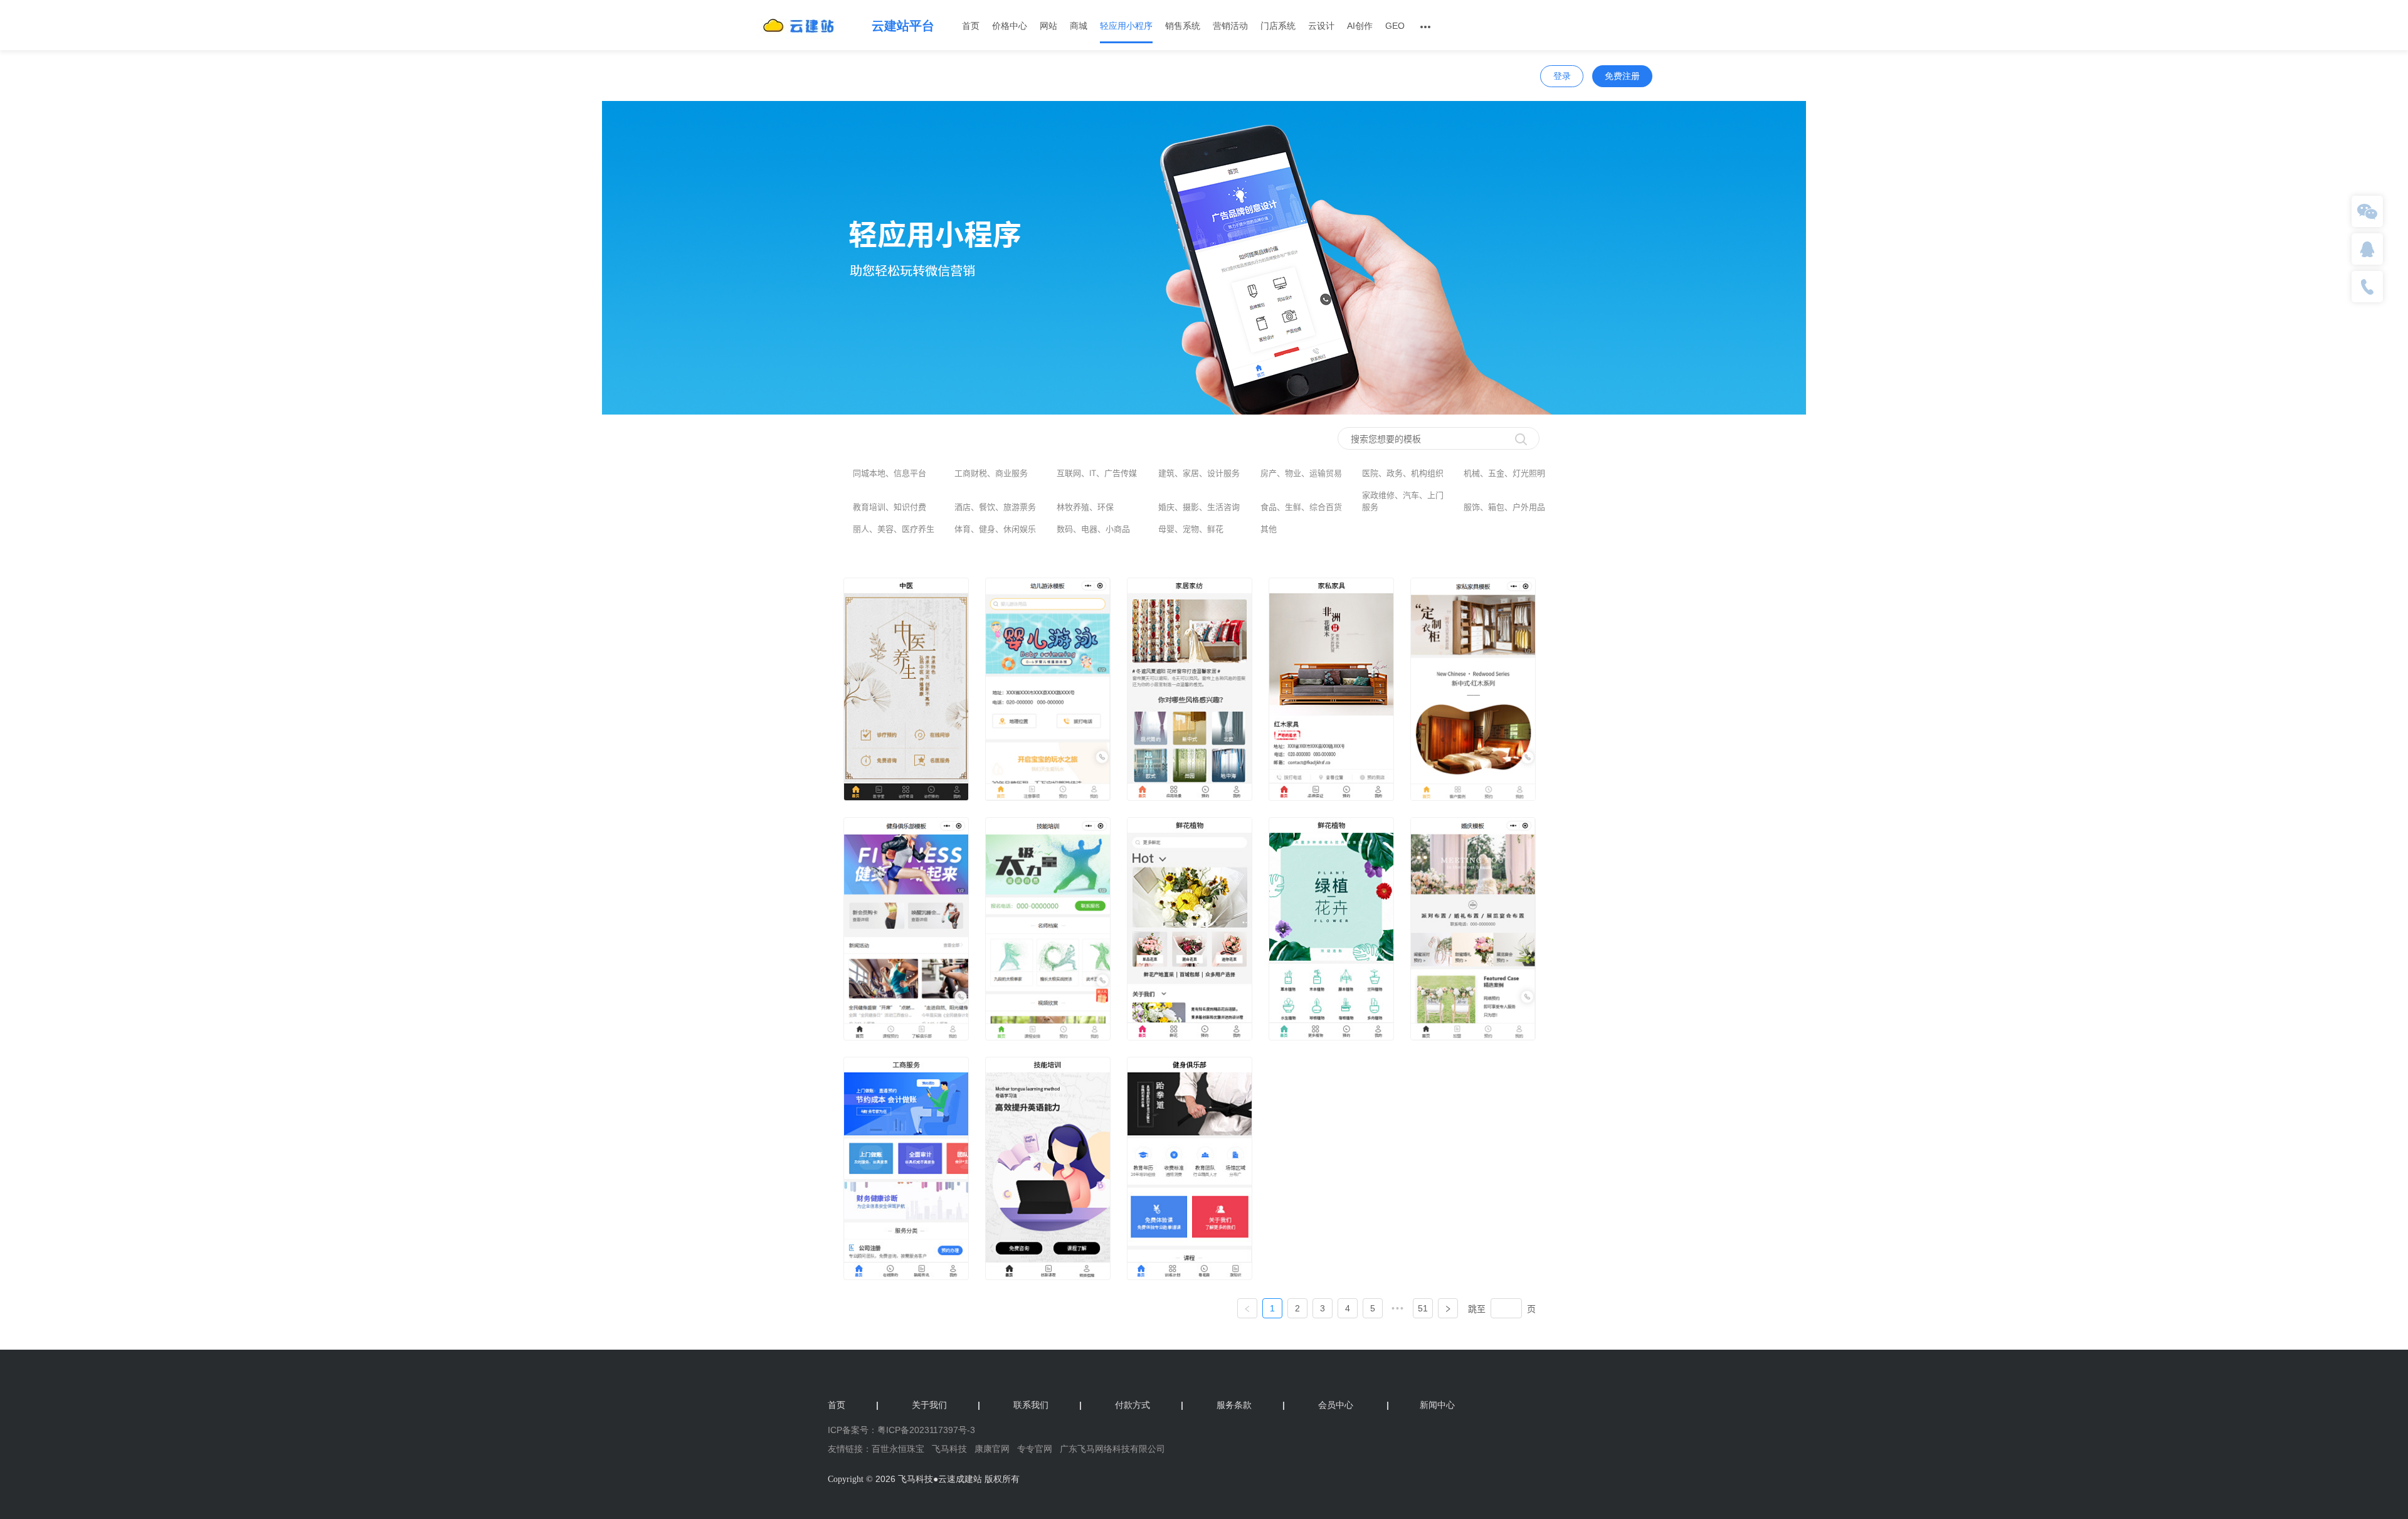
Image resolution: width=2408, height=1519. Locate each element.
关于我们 (946, 1405)
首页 (971, 26)
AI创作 (1360, 26)
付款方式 (1149, 1405)
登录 (1562, 76)
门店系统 (1278, 26)
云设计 (1321, 26)
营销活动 (1230, 26)
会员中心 (1336, 1405)
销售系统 (1183, 26)
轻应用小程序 (1126, 26)
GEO (1395, 26)
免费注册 (1622, 76)
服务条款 (1251, 1405)
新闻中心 (1421, 1405)
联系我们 (1048, 1405)
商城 (1079, 26)
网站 (1048, 26)
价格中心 (1010, 26)
